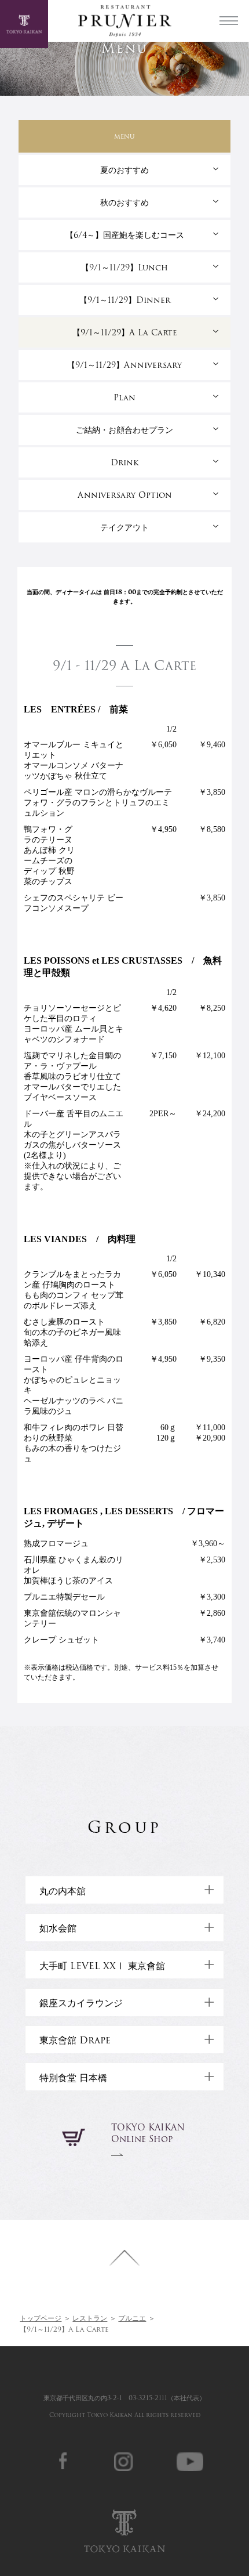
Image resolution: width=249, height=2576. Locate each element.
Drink (125, 462)
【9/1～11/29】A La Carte (125, 332)
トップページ (41, 2318)
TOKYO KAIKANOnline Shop (148, 2133)
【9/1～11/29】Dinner (125, 300)
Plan (124, 397)
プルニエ (132, 2318)
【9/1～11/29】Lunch (124, 267)
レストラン (90, 2318)
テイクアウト (124, 527)
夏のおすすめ (124, 170)
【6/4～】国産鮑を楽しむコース (125, 235)
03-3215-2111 (148, 2398)
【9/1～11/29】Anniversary (124, 365)
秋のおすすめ (124, 202)
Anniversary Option (125, 495)
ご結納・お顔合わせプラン (124, 430)
